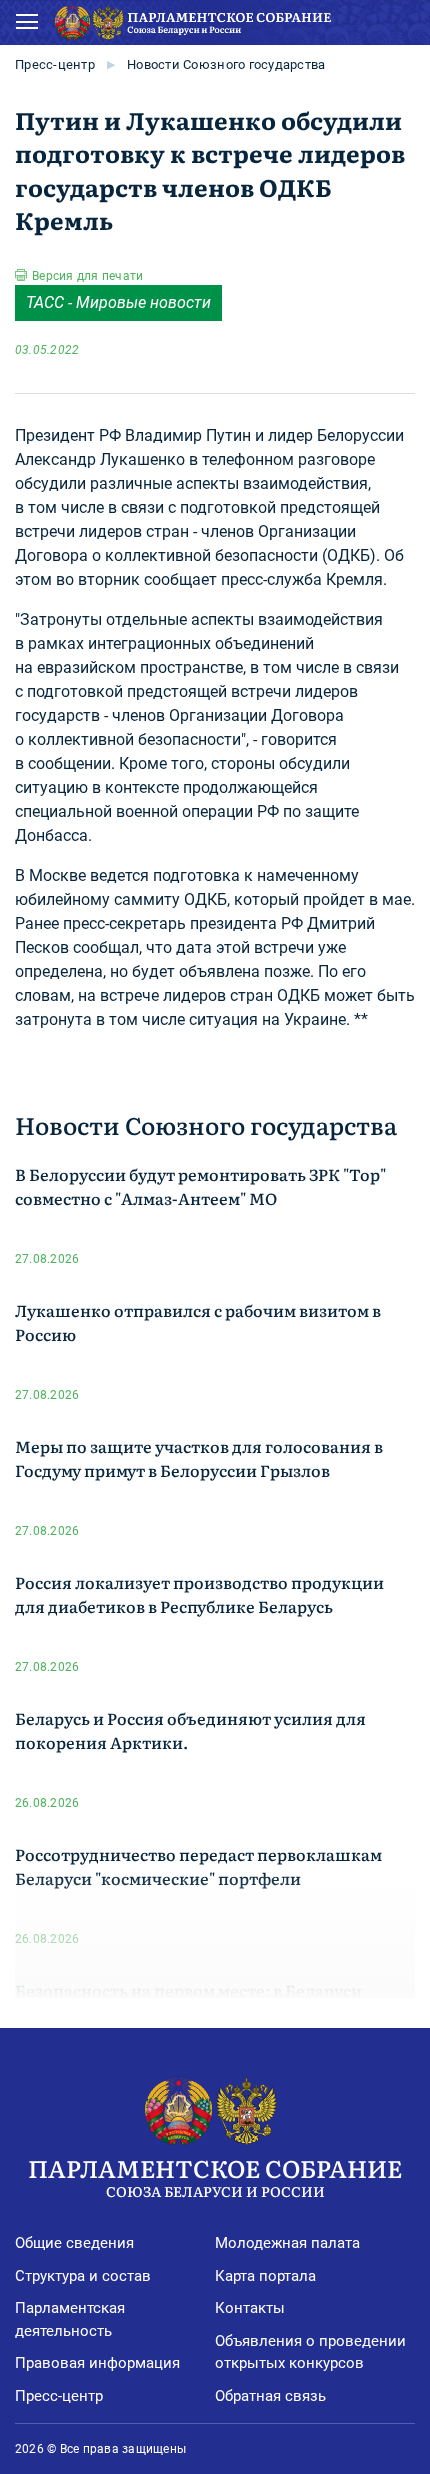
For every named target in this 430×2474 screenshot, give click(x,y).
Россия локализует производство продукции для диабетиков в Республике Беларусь (199, 1594)
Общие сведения (74, 2243)
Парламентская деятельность (70, 2319)
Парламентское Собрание (215, 2175)
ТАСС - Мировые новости (118, 302)
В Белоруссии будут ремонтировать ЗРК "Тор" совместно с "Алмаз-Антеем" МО (200, 1186)
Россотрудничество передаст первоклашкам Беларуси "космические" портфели (198, 1866)
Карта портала (265, 2276)
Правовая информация (97, 2363)
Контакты (250, 2308)
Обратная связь (270, 2396)
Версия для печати (87, 276)
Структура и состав (83, 2276)
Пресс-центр (55, 64)
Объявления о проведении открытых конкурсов (310, 2352)
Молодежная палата (287, 2243)
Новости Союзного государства (226, 64)
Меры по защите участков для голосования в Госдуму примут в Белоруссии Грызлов (199, 1458)
